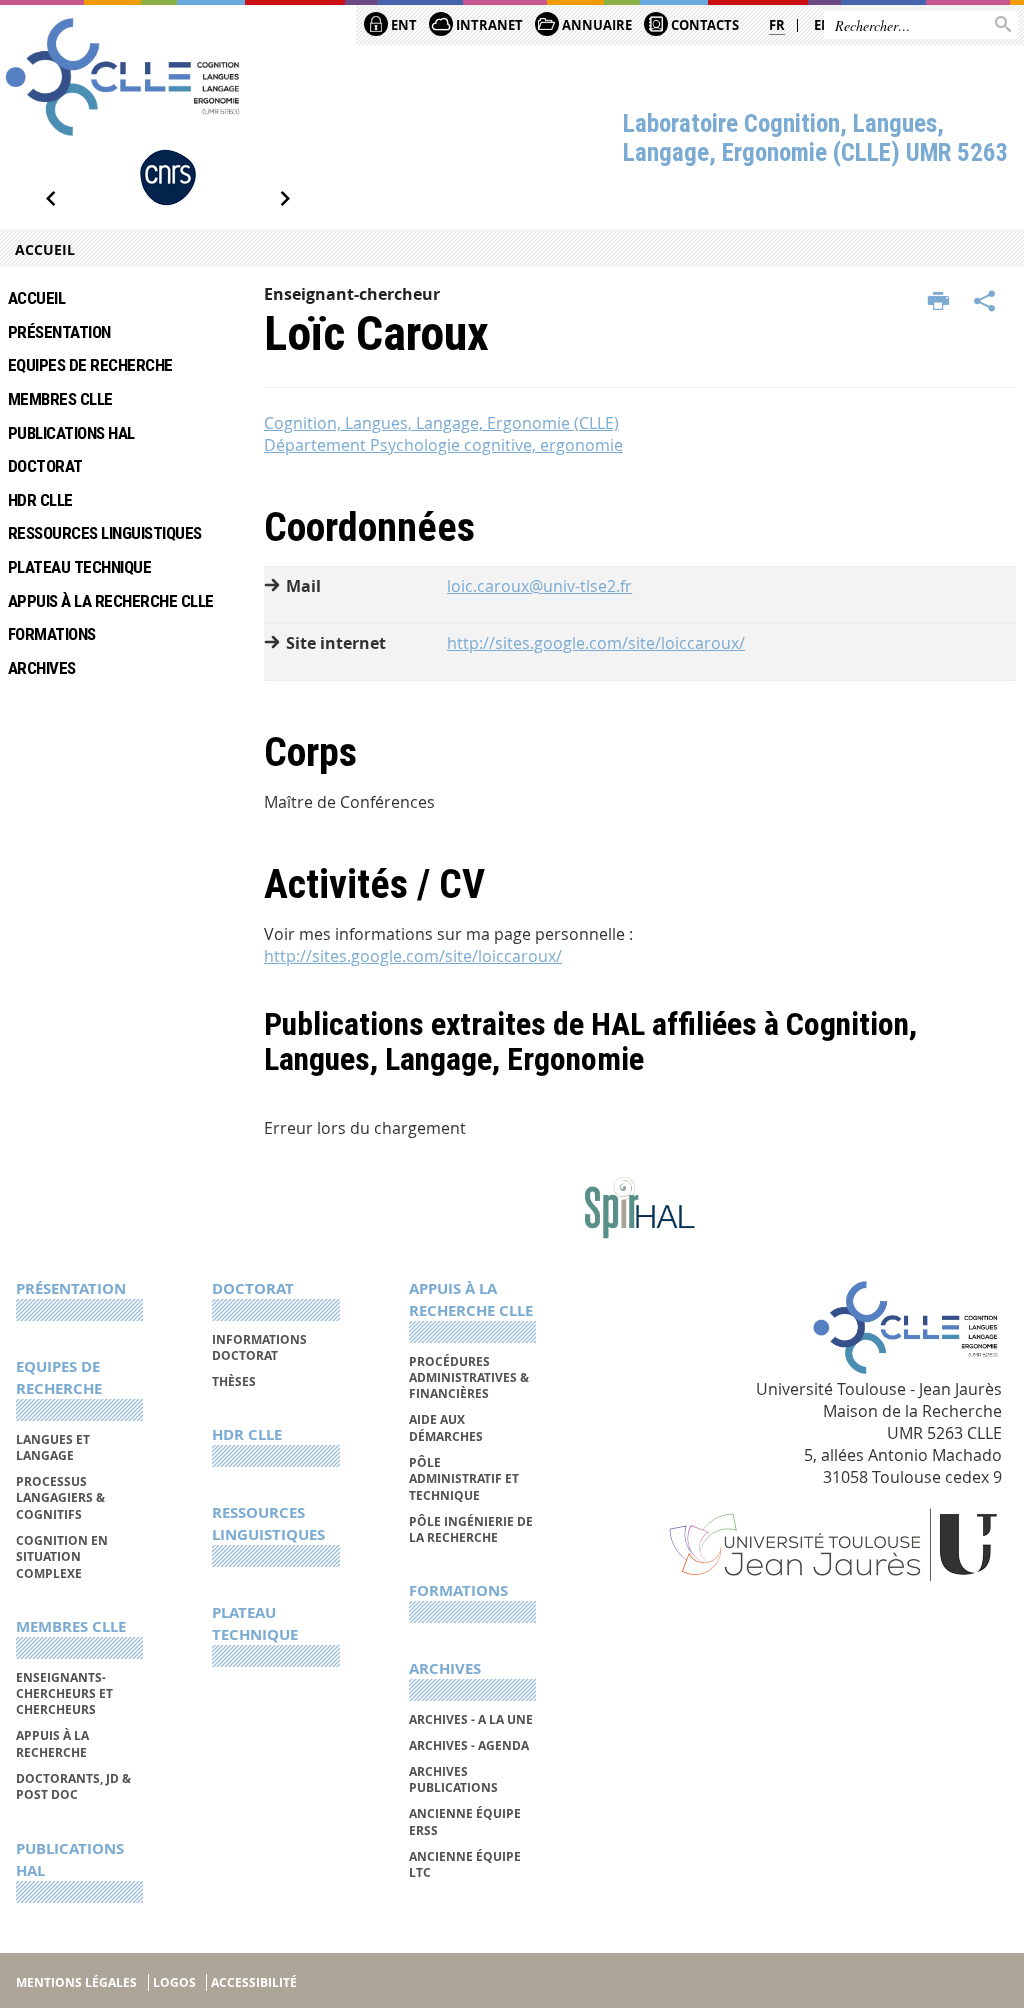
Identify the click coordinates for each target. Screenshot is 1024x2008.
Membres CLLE (60, 399)
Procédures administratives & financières (469, 1378)
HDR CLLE (40, 500)
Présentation (59, 332)
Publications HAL (71, 433)
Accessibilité (254, 1982)
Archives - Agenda (469, 1745)
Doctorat (45, 466)
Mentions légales (76, 1982)
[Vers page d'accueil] (122, 77)
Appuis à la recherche (52, 1743)
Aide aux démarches (446, 1427)
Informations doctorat (259, 1347)
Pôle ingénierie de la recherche (471, 1529)
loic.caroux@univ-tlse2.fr (539, 586)
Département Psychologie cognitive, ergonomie (443, 445)
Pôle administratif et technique (464, 1479)
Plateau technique (79, 567)
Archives (42, 668)
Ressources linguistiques (105, 533)
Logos (174, 1982)
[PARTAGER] (985, 302)
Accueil (45, 249)
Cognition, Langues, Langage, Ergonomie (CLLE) (441, 423)
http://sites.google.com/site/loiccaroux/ (596, 643)
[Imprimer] (938, 302)
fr (777, 25)
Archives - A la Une (471, 1719)
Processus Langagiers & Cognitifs (60, 1498)
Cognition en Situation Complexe (62, 1557)
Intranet (488, 25)
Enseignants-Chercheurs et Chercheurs (64, 1694)
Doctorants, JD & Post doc (73, 1786)
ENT (402, 25)
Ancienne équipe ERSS (465, 1821)
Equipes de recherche (90, 365)
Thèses (234, 1381)
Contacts (703, 25)
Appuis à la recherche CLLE (111, 601)
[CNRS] (168, 177)
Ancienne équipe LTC (465, 1864)
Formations (52, 634)
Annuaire (595, 25)
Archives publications (453, 1779)
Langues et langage (53, 1447)
